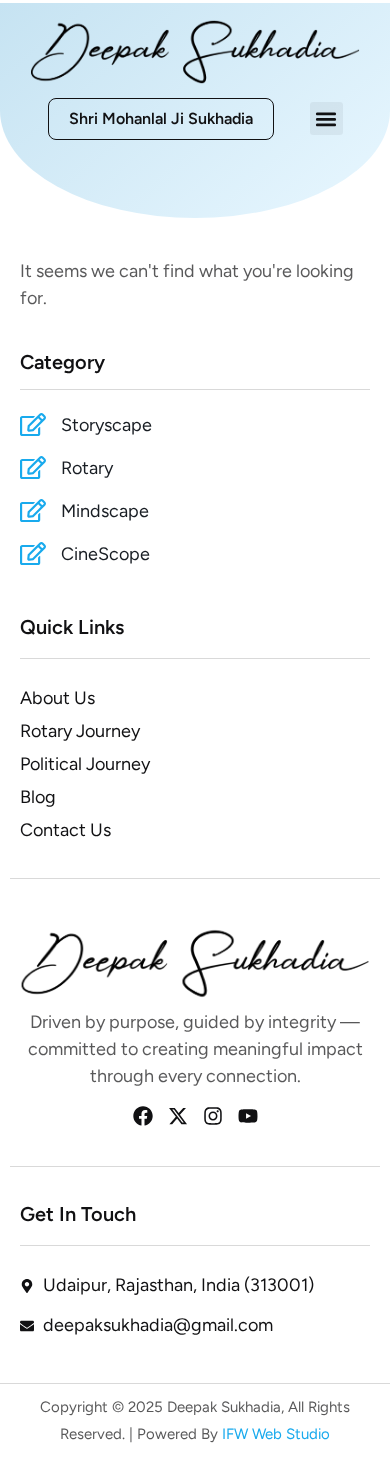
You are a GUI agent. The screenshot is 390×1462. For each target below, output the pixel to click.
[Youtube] (248, 1116)
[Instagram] (213, 1116)
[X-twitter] (178, 1116)
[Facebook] (143, 1116)
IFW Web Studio (274, 1434)
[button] (326, 118)
